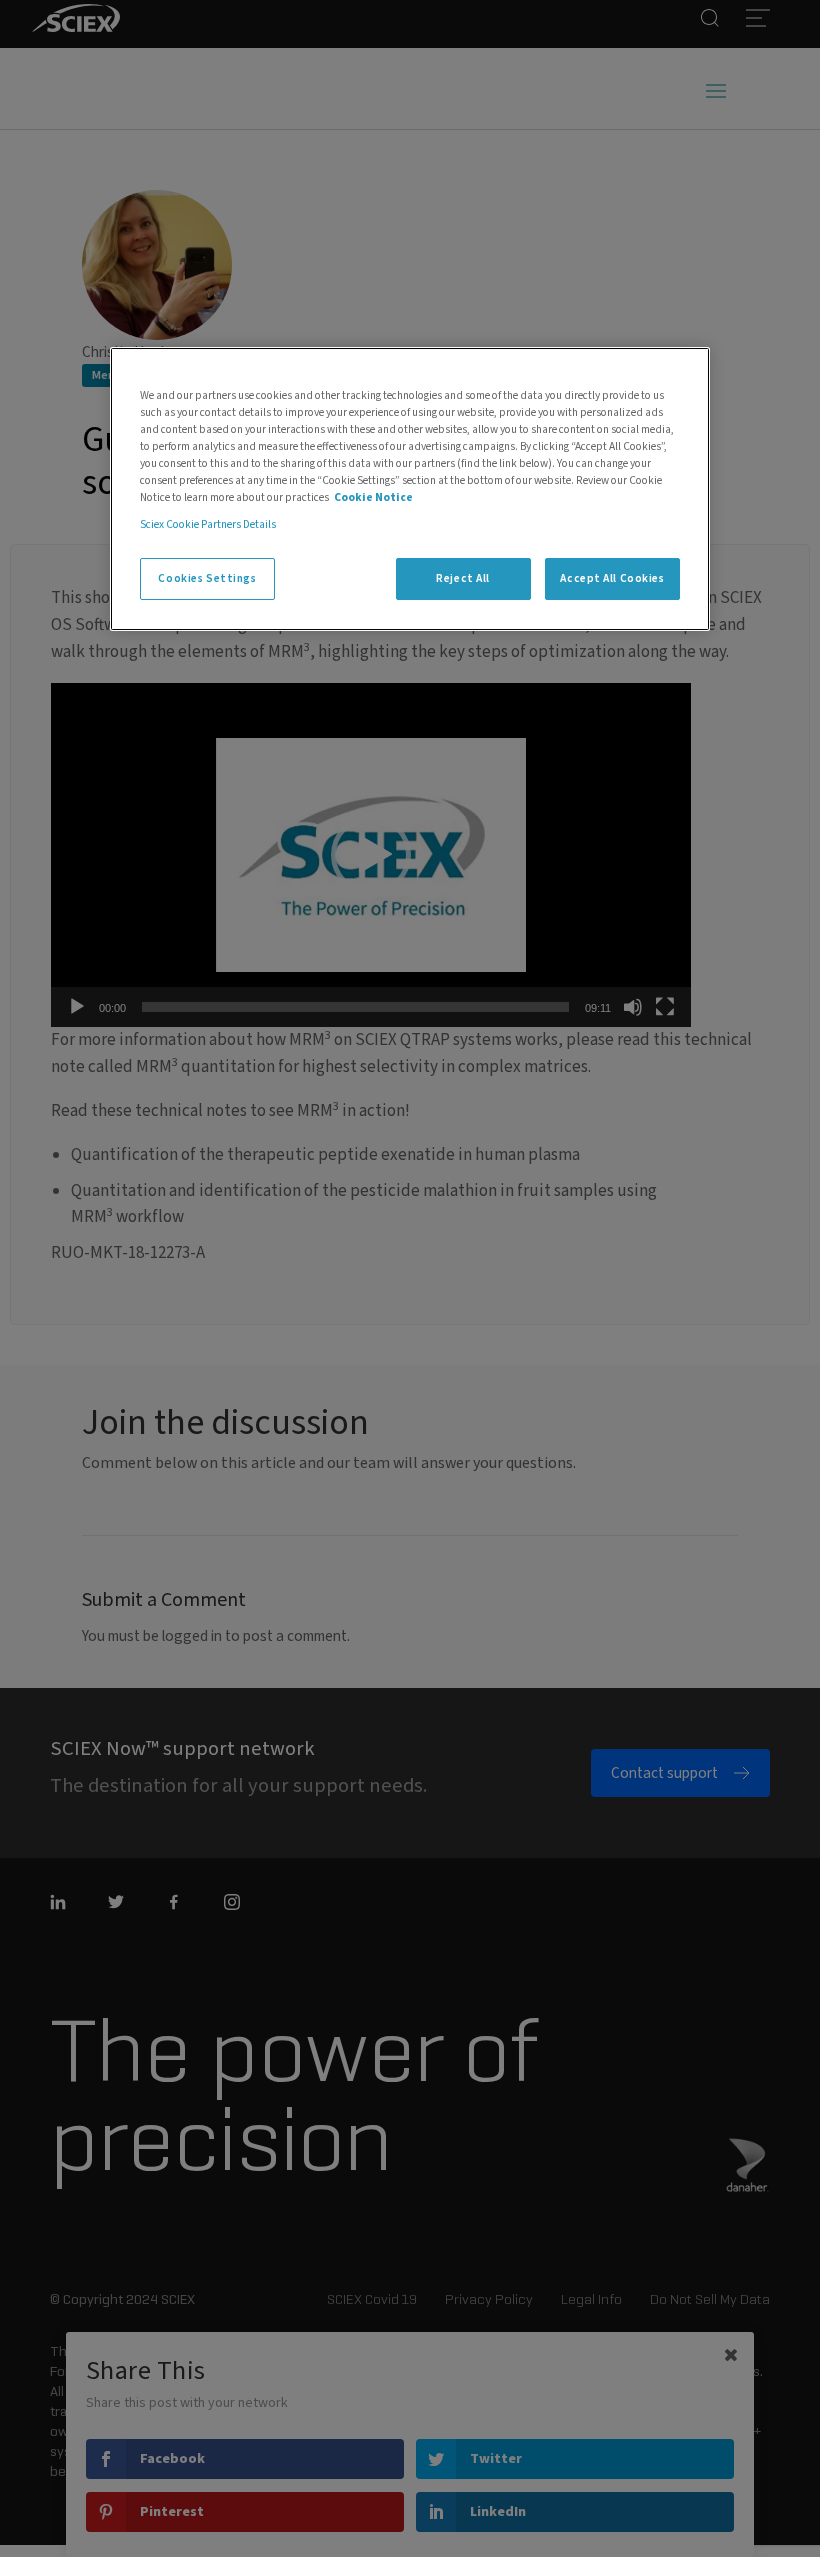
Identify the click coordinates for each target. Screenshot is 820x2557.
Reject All (463, 578)
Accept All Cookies (612, 578)
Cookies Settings (207, 578)
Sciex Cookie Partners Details (208, 524)
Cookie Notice (373, 497)
